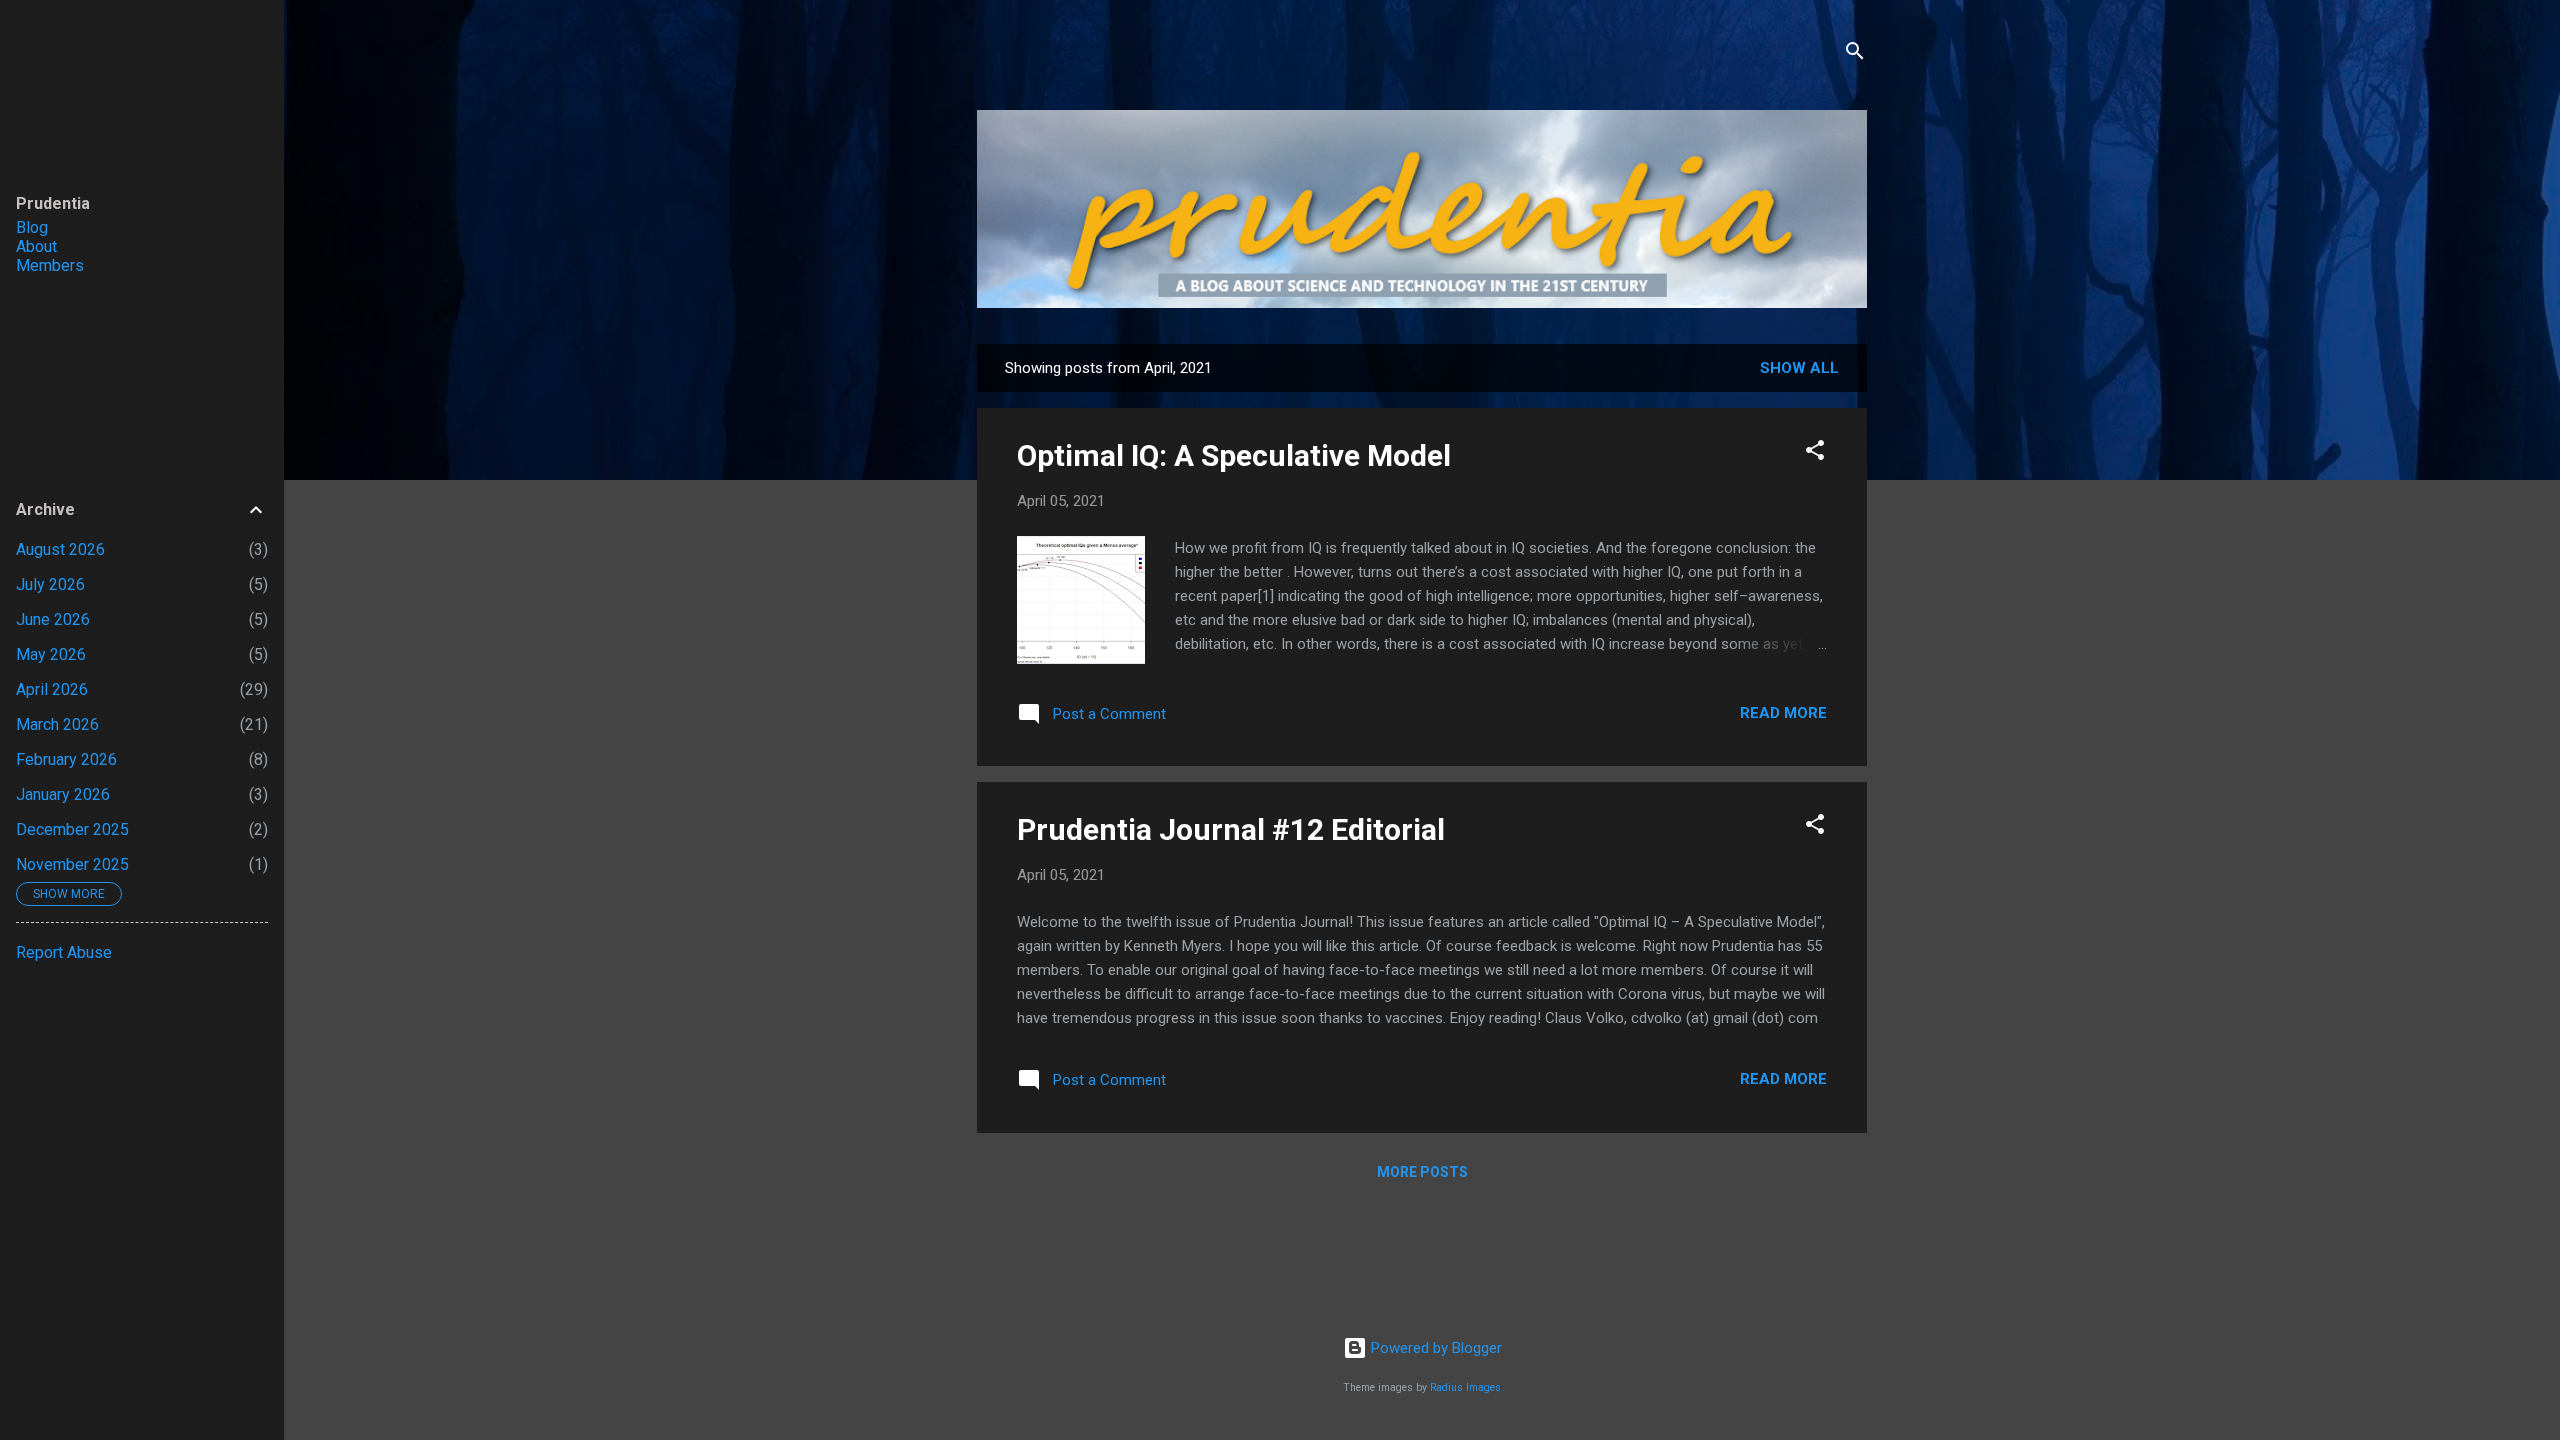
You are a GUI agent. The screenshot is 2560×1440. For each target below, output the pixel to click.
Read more (1783, 713)
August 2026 (60, 549)
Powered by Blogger (1434, 1348)
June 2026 (53, 619)
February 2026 (66, 759)
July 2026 (50, 584)
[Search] (1855, 54)
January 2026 (63, 794)
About (36, 246)
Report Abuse (64, 952)
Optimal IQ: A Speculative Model (1234, 455)
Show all (1799, 368)
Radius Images (1465, 1387)
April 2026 (52, 689)
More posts (1422, 1172)
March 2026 (57, 724)
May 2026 (51, 654)
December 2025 (72, 829)
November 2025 (72, 864)
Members (50, 265)
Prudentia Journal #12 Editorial (1231, 829)
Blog (32, 227)
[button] (1815, 453)
